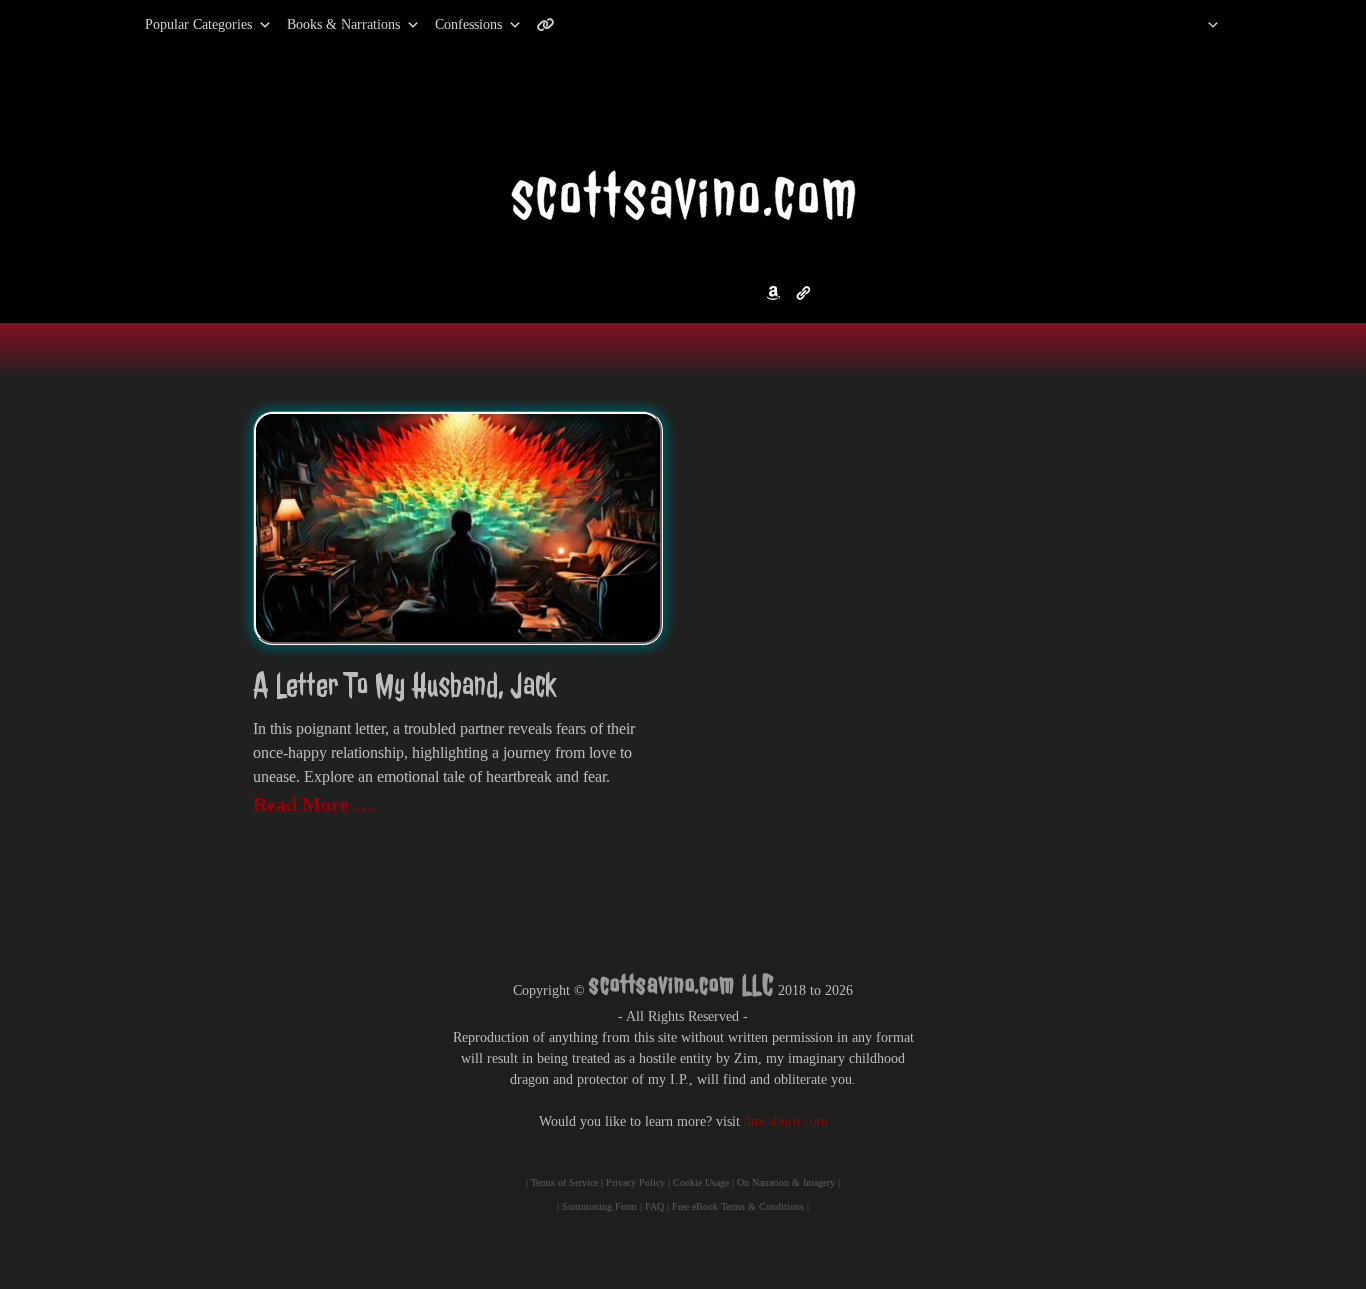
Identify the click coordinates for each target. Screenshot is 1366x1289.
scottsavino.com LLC (681, 984)
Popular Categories (177, 24)
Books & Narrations (343, 24)
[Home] (1187, 25)
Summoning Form (599, 1206)
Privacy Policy (635, 1182)
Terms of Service (564, 1182)
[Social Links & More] (553, 25)
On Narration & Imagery (786, 1182)
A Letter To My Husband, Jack (404, 685)
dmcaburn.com (786, 1121)
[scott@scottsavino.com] (626, 25)
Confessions (468, 24)
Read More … (313, 804)
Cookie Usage (701, 1182)
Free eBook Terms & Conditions (738, 1206)
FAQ (654, 1206)
